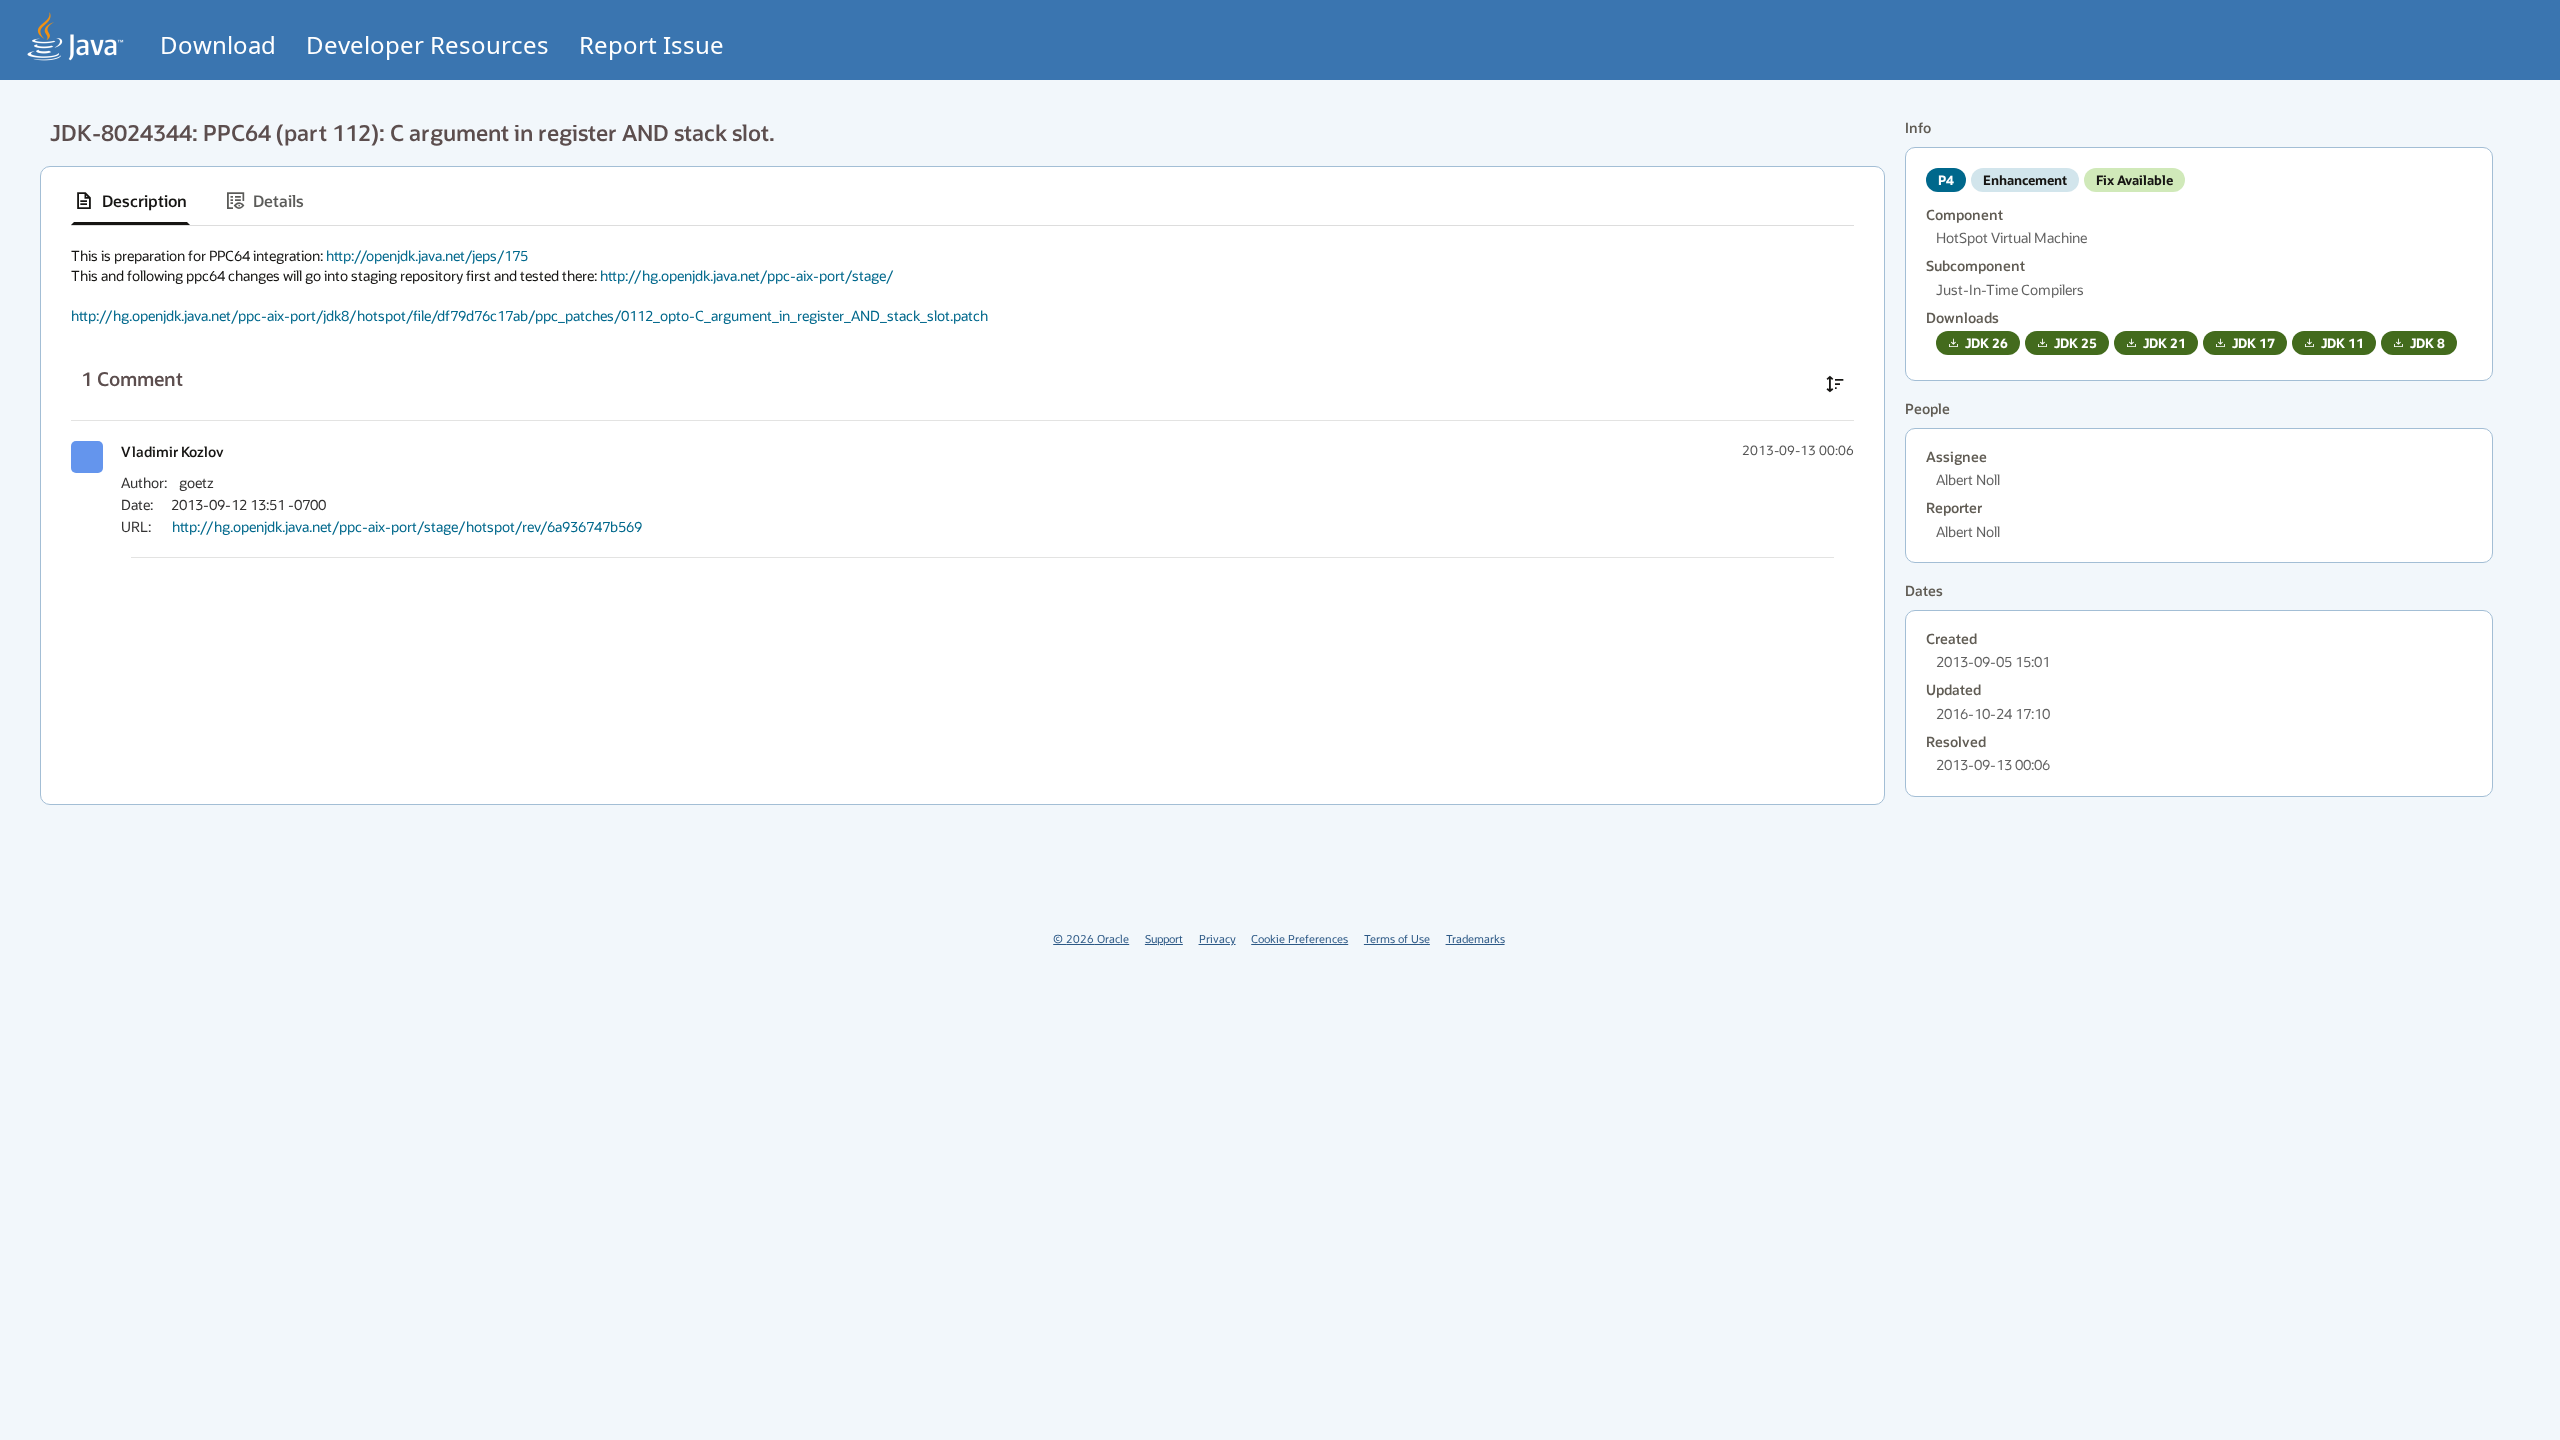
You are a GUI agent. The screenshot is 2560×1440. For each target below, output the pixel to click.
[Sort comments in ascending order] (1835, 384)
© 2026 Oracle (1091, 938)
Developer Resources (427, 44)
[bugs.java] (76, 36)
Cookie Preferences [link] (1299, 938)
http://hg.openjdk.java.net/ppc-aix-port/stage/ (746, 275)
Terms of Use (1397, 938)
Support (1164, 938)
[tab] (130, 201)
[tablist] (962, 201)
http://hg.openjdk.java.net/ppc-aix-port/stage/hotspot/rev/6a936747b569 (407, 526)
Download (218, 44)
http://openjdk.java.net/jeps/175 (427, 255)
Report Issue (651, 44)
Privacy (1217, 938)
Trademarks (1475, 938)
